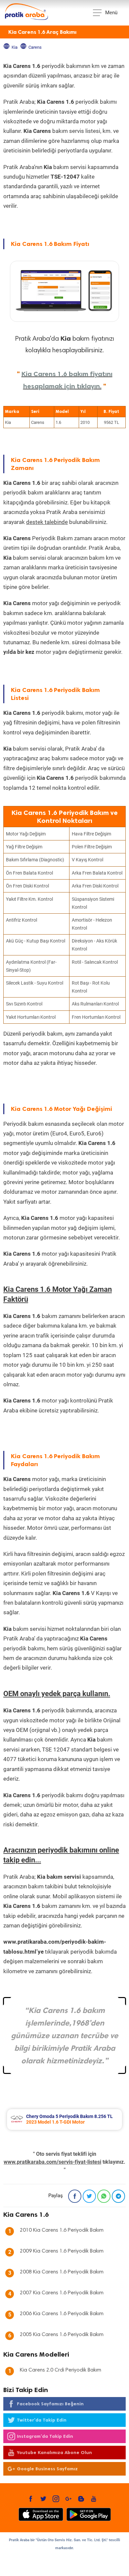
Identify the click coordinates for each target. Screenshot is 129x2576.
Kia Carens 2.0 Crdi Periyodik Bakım (61, 2370)
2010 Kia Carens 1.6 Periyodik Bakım (62, 2230)
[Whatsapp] (104, 2196)
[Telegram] (118, 2196)
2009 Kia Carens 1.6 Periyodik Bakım (62, 2251)
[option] (64, 2119)
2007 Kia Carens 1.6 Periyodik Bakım (62, 2293)
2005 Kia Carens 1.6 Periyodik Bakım (62, 2335)
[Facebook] (75, 2196)
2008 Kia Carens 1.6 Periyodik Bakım (62, 2272)
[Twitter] (89, 2196)
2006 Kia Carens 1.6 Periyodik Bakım (62, 2314)
